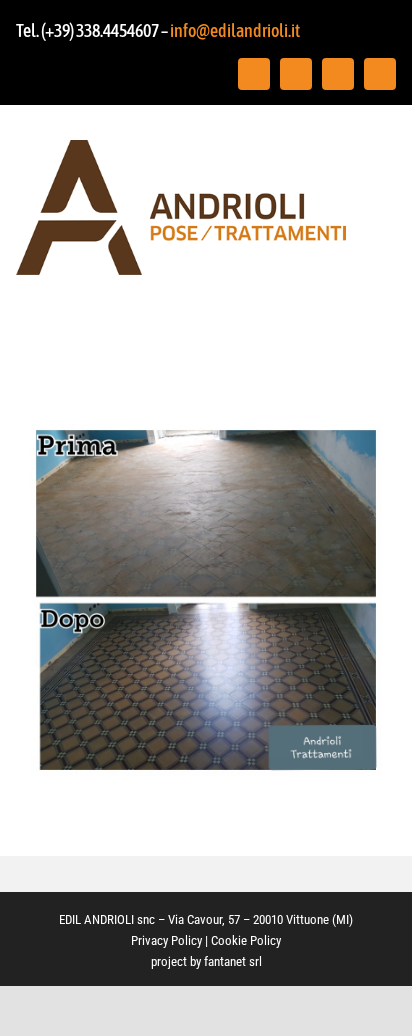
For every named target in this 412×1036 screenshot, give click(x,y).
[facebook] (254, 74)
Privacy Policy (166, 940)
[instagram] (296, 74)
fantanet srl (233, 961)
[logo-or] (181, 149)
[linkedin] (380, 74)
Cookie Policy (246, 940)
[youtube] (338, 74)
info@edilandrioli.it (235, 30)
